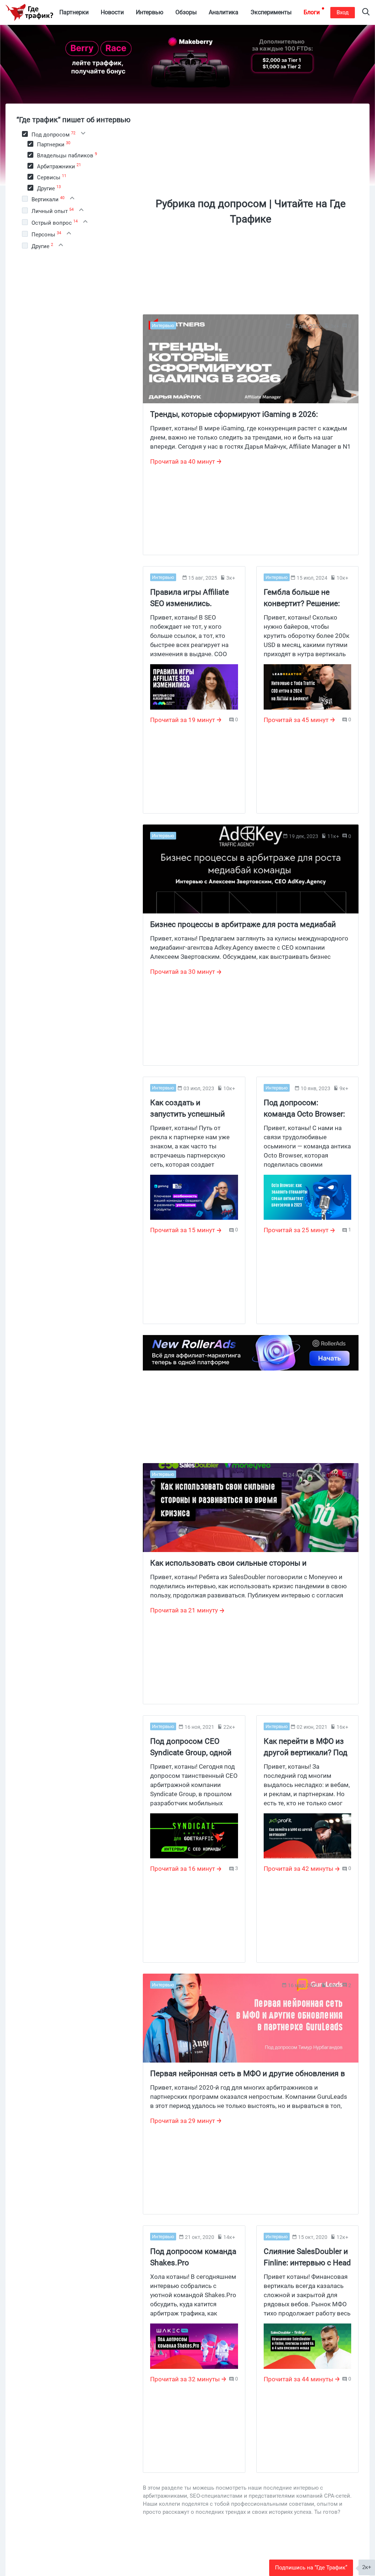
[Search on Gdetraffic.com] (366, 13)
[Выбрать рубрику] (25, 134)
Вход (343, 12)
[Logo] (29, 12)
